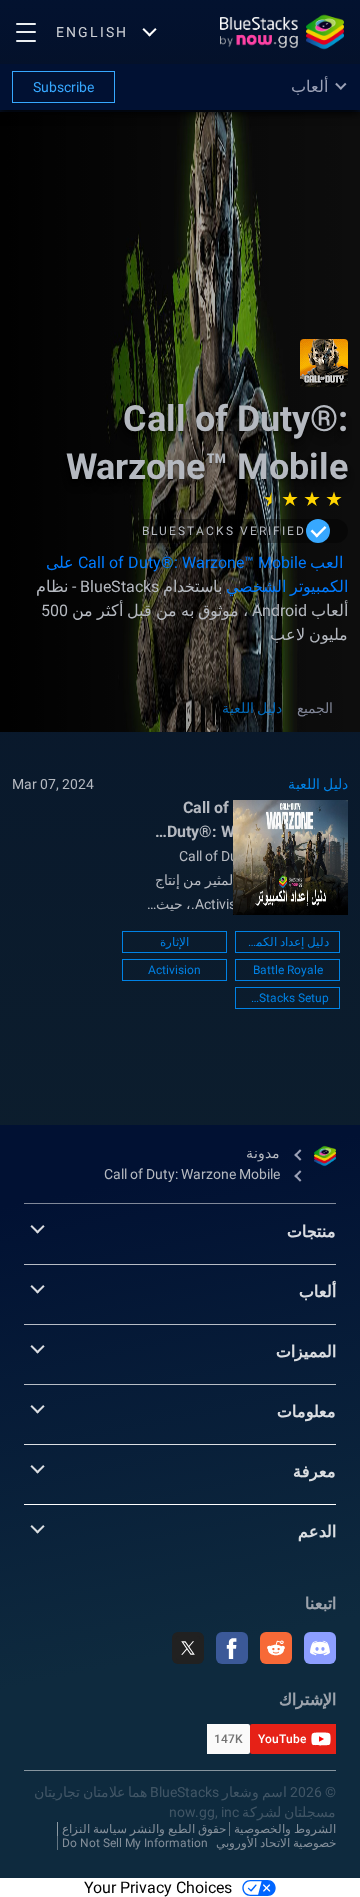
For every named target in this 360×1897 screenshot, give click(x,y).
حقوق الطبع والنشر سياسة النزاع (144, 1829)
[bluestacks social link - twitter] (188, 1648)
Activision (174, 970)
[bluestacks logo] (282, 32)
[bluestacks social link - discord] (320, 1648)
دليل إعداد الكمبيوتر (287, 942)
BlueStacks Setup (287, 998)
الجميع (315, 708)
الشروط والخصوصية (285, 1829)
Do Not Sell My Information (135, 1843)
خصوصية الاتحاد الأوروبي (276, 1843)
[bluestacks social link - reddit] (276, 1648)
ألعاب (317, 1291)
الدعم (317, 1531)
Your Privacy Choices (158, 1887)
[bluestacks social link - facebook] (232, 1648)
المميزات (306, 1351)
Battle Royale (288, 970)
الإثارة (174, 942)
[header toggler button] (26, 32)
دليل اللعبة (252, 708)
